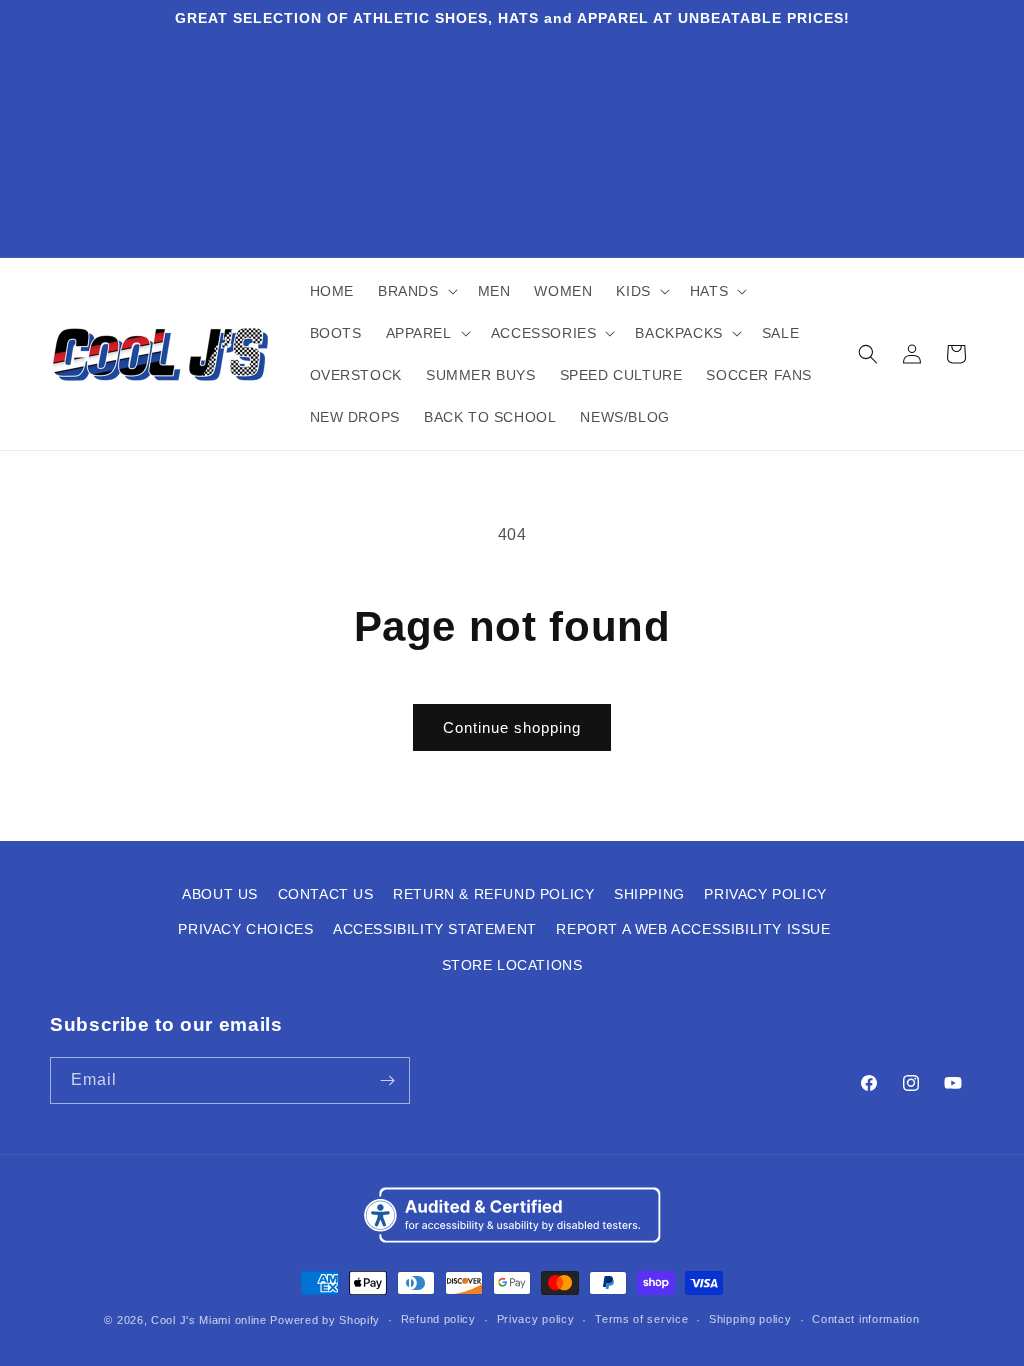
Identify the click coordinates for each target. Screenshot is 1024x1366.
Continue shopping (512, 727)
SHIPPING (649, 894)
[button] (416, 291)
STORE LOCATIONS (512, 965)
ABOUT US (220, 894)
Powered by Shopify (325, 1320)
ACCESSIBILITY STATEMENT (435, 929)
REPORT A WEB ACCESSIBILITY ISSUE (693, 929)
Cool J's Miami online (209, 1320)
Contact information (865, 1319)
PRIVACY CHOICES (245, 929)
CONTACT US (326, 894)
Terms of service (641, 1319)
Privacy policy (536, 1319)
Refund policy (438, 1319)
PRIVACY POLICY (765, 894)
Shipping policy (750, 1319)
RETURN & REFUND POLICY (493, 894)
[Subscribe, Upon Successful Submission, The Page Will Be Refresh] (387, 1080)
